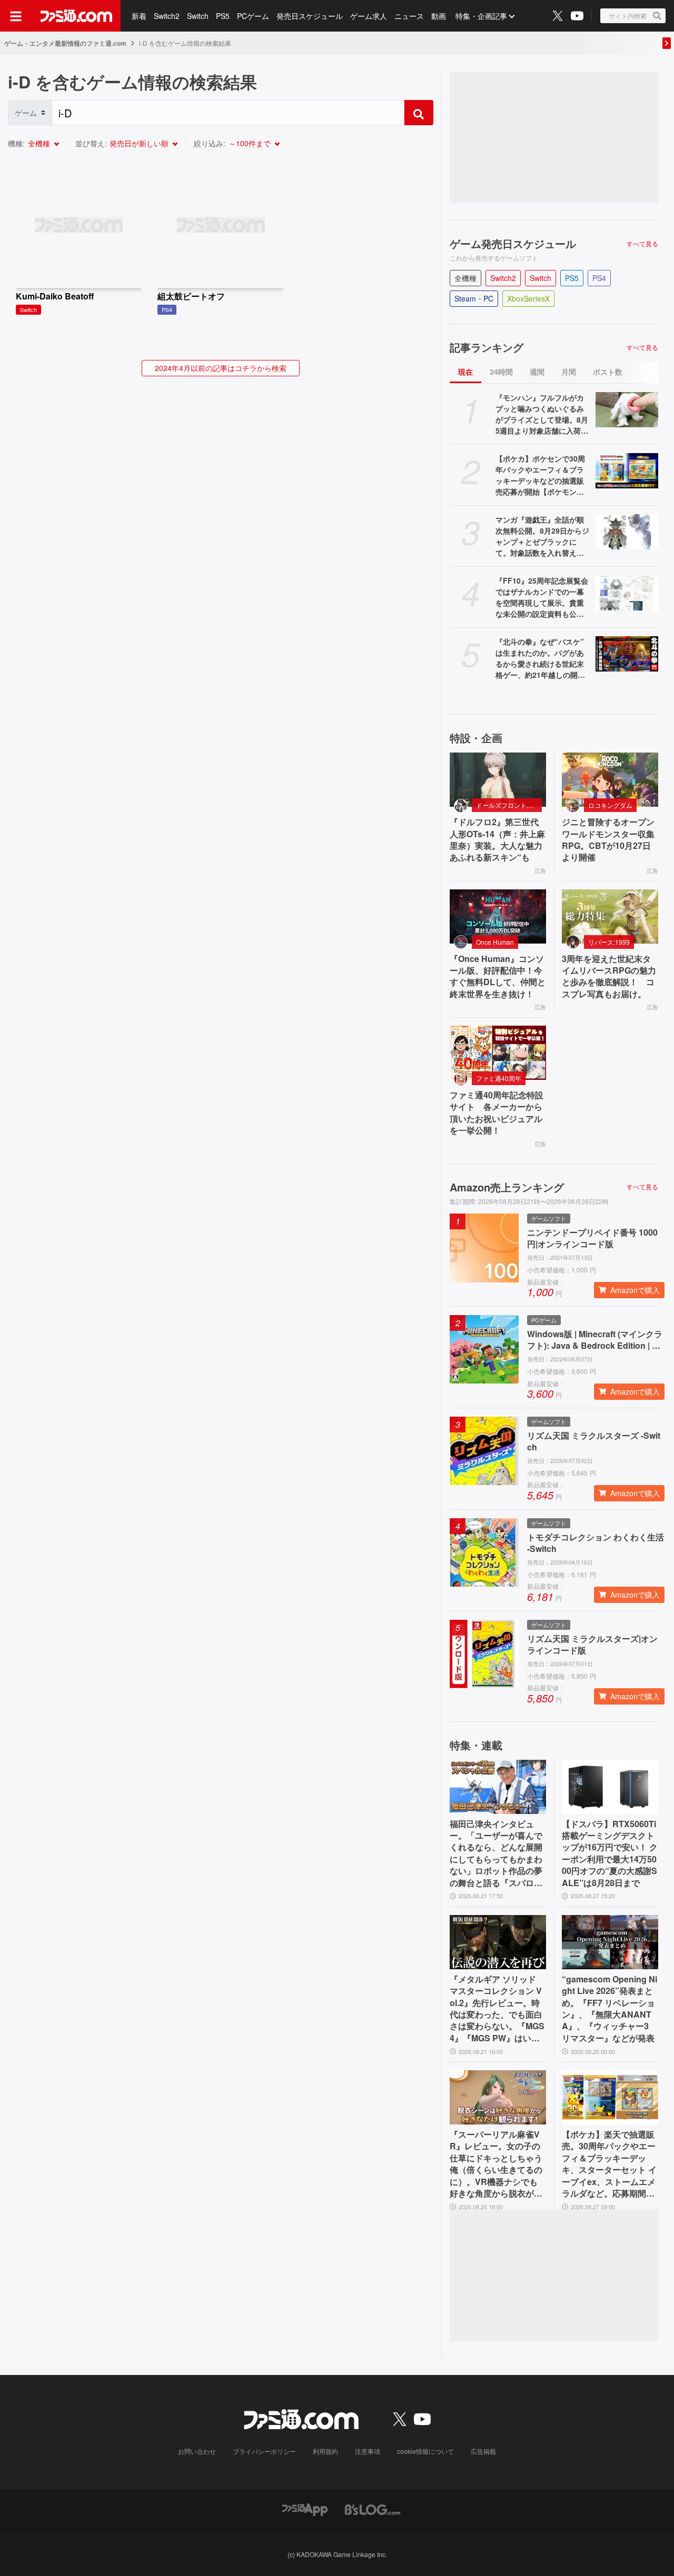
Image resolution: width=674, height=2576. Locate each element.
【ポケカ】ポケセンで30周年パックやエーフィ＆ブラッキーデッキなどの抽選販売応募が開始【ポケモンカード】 (540, 475)
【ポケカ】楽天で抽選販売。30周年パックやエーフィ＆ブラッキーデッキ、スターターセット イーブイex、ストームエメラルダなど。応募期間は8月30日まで (609, 2164)
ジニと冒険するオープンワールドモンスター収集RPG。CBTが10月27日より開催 (608, 840)
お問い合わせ (197, 2451)
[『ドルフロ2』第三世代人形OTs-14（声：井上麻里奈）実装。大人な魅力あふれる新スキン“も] (498, 780)
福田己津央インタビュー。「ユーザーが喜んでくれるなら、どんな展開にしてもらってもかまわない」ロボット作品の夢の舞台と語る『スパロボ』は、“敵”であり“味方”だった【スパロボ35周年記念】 (496, 1853)
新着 (139, 16)
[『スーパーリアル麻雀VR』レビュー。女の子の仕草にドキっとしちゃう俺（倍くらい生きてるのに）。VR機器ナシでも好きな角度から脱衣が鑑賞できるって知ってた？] (498, 2097)
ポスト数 (608, 372)
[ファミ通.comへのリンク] (76, 16)
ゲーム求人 (369, 16)
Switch (198, 16)
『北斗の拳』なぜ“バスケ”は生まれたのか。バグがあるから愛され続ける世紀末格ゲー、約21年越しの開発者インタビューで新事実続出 (540, 658)
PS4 (599, 278)
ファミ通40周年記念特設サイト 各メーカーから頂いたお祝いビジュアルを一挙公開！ (497, 1113)
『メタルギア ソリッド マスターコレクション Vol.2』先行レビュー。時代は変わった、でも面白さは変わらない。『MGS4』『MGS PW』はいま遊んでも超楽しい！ (497, 2009)
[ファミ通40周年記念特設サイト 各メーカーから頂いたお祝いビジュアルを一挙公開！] (498, 1053)
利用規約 (325, 2451)
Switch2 (167, 16)
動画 (439, 16)
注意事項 (368, 2451)
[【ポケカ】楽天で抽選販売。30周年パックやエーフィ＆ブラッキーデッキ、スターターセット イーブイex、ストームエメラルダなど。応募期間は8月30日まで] (610, 2097)
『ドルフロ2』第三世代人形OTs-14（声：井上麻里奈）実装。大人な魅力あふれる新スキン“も (497, 840)
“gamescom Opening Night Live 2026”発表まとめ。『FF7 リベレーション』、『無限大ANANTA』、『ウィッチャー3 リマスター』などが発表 (609, 2009)
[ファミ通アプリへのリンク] (305, 2508)
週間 (537, 372)
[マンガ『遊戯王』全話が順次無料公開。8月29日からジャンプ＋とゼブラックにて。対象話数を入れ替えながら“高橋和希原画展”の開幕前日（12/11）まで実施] (627, 532)
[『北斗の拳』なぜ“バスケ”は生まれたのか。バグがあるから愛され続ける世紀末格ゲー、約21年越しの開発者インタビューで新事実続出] (627, 654)
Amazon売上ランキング (507, 1187)
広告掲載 (483, 2451)
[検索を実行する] (419, 113)
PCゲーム (253, 16)
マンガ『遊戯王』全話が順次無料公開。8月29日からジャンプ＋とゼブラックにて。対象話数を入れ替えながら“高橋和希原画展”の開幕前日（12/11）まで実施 (542, 536)
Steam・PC (474, 298)
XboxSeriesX (528, 298)
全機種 (39, 143)
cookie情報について (425, 2451)
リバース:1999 (609, 942)
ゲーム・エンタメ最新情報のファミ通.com (65, 43)
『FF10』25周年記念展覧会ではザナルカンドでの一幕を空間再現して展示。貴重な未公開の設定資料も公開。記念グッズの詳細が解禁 (542, 597)
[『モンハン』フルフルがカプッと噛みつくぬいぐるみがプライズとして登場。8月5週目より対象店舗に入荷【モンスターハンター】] (627, 410)
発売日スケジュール (310, 16)
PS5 (223, 16)
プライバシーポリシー (264, 2451)
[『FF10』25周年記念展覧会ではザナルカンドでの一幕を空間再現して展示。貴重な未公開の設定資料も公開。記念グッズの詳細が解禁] (627, 593)
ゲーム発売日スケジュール (513, 244)
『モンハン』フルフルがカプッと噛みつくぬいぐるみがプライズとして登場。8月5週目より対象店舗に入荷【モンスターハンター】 (542, 414)
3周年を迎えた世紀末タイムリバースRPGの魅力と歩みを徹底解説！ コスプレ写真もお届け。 (609, 976)
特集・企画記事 (481, 16)
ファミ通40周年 (499, 1078)
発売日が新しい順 (139, 143)
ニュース (409, 16)
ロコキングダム (610, 805)
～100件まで (250, 143)
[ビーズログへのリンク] (373, 2508)
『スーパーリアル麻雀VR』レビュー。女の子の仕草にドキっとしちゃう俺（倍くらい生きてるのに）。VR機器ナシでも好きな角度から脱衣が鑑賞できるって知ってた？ (496, 2164)
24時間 (501, 372)
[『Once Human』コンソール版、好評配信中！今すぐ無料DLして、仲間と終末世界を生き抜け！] (498, 916)
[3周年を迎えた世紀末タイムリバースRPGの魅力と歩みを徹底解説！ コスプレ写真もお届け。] (610, 916)
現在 (465, 372)
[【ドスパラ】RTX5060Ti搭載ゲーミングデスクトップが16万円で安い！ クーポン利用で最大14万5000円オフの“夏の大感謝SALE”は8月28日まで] (610, 1787)
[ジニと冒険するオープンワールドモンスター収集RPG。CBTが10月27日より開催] (610, 780)
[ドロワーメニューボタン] (16, 16)
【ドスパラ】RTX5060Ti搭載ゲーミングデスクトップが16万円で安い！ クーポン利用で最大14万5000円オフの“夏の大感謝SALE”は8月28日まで (610, 1853)
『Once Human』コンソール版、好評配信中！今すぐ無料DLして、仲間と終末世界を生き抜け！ (498, 976)
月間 (569, 372)
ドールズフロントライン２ (509, 805)
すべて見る (642, 244)
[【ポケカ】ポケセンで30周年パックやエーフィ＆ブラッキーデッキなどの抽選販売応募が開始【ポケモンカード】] (627, 471)
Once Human (495, 942)
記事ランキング (487, 347)
